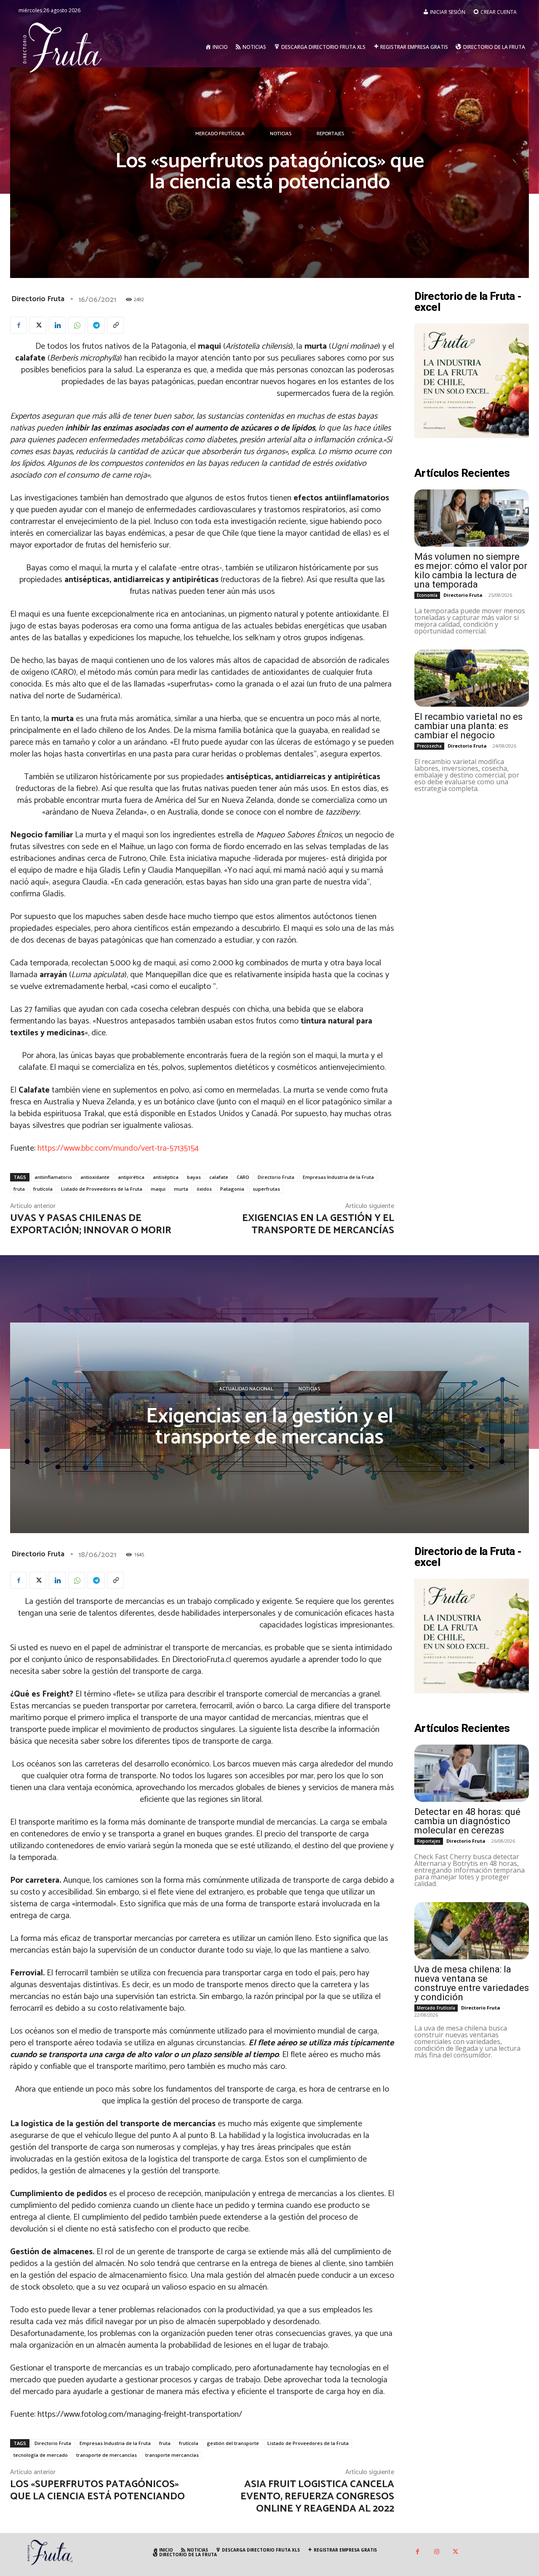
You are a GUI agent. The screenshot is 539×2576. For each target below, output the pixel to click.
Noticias (281, 134)
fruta (19, 1189)
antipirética (131, 1177)
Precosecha (429, 746)
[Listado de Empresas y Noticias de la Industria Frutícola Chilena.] (63, 47)
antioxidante (95, 1177)
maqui (158, 1189)
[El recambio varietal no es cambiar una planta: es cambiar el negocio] (472, 678)
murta (181, 1189)
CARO (243, 1177)
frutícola (43, 1189)
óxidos (204, 1189)
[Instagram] (436, 2552)
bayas (194, 1177)
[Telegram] (96, 325)
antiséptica (166, 1177)
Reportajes (330, 134)
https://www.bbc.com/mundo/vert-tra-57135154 (118, 1148)
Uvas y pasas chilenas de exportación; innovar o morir (91, 1224)
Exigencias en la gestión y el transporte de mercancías (318, 1224)
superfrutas (266, 1189)
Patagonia (232, 1189)
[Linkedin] (57, 325)
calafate (219, 1177)
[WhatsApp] (77, 325)
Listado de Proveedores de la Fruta (102, 1189)
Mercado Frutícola (220, 134)
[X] (38, 325)
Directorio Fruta (38, 299)
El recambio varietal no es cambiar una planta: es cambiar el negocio (468, 726)
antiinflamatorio (53, 1177)
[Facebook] (19, 325)
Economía (427, 595)
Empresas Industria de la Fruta (338, 1177)
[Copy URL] (115, 325)
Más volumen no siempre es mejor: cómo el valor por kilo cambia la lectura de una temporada (471, 571)
